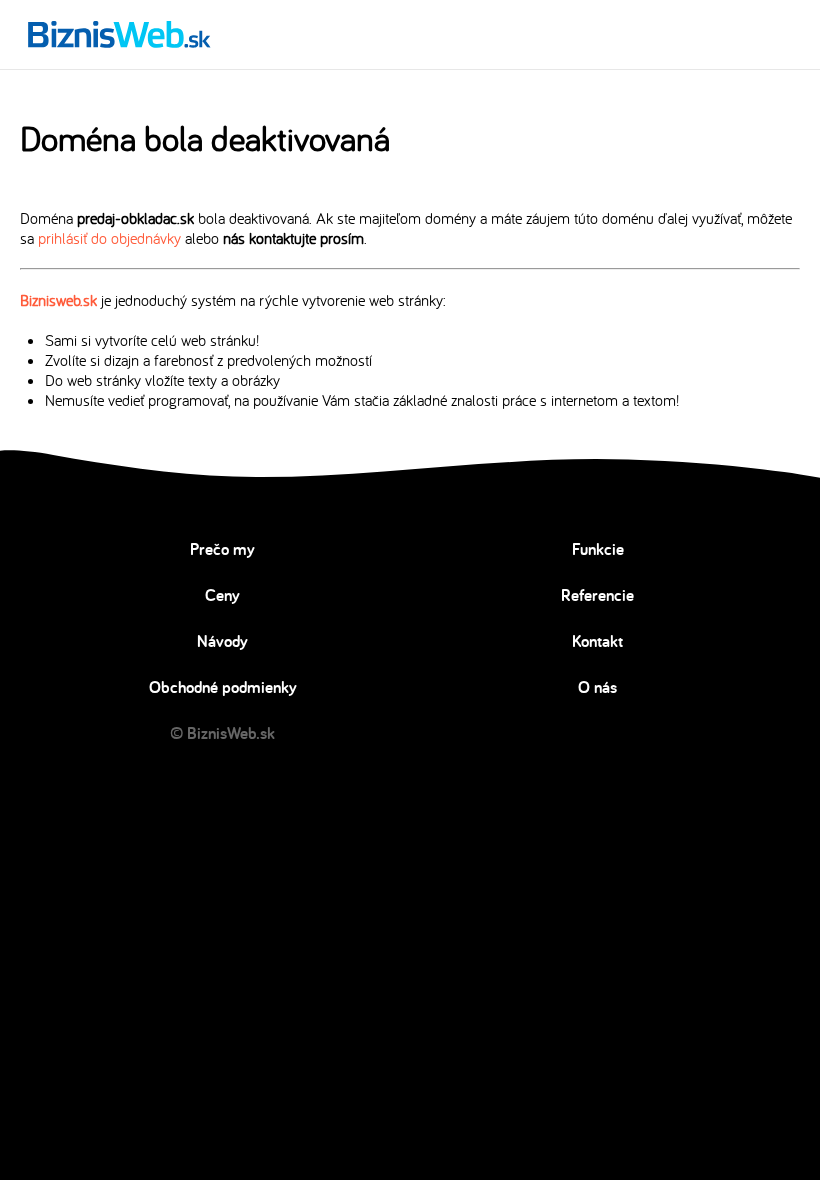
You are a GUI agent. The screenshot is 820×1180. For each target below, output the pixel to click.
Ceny (222, 595)
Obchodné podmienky (223, 687)
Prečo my (222, 549)
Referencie (597, 595)
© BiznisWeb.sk (222, 733)
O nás (597, 687)
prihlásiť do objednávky (109, 238)
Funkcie (598, 549)
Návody (222, 641)
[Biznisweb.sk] (119, 34)
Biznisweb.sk (58, 300)
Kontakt (597, 641)
